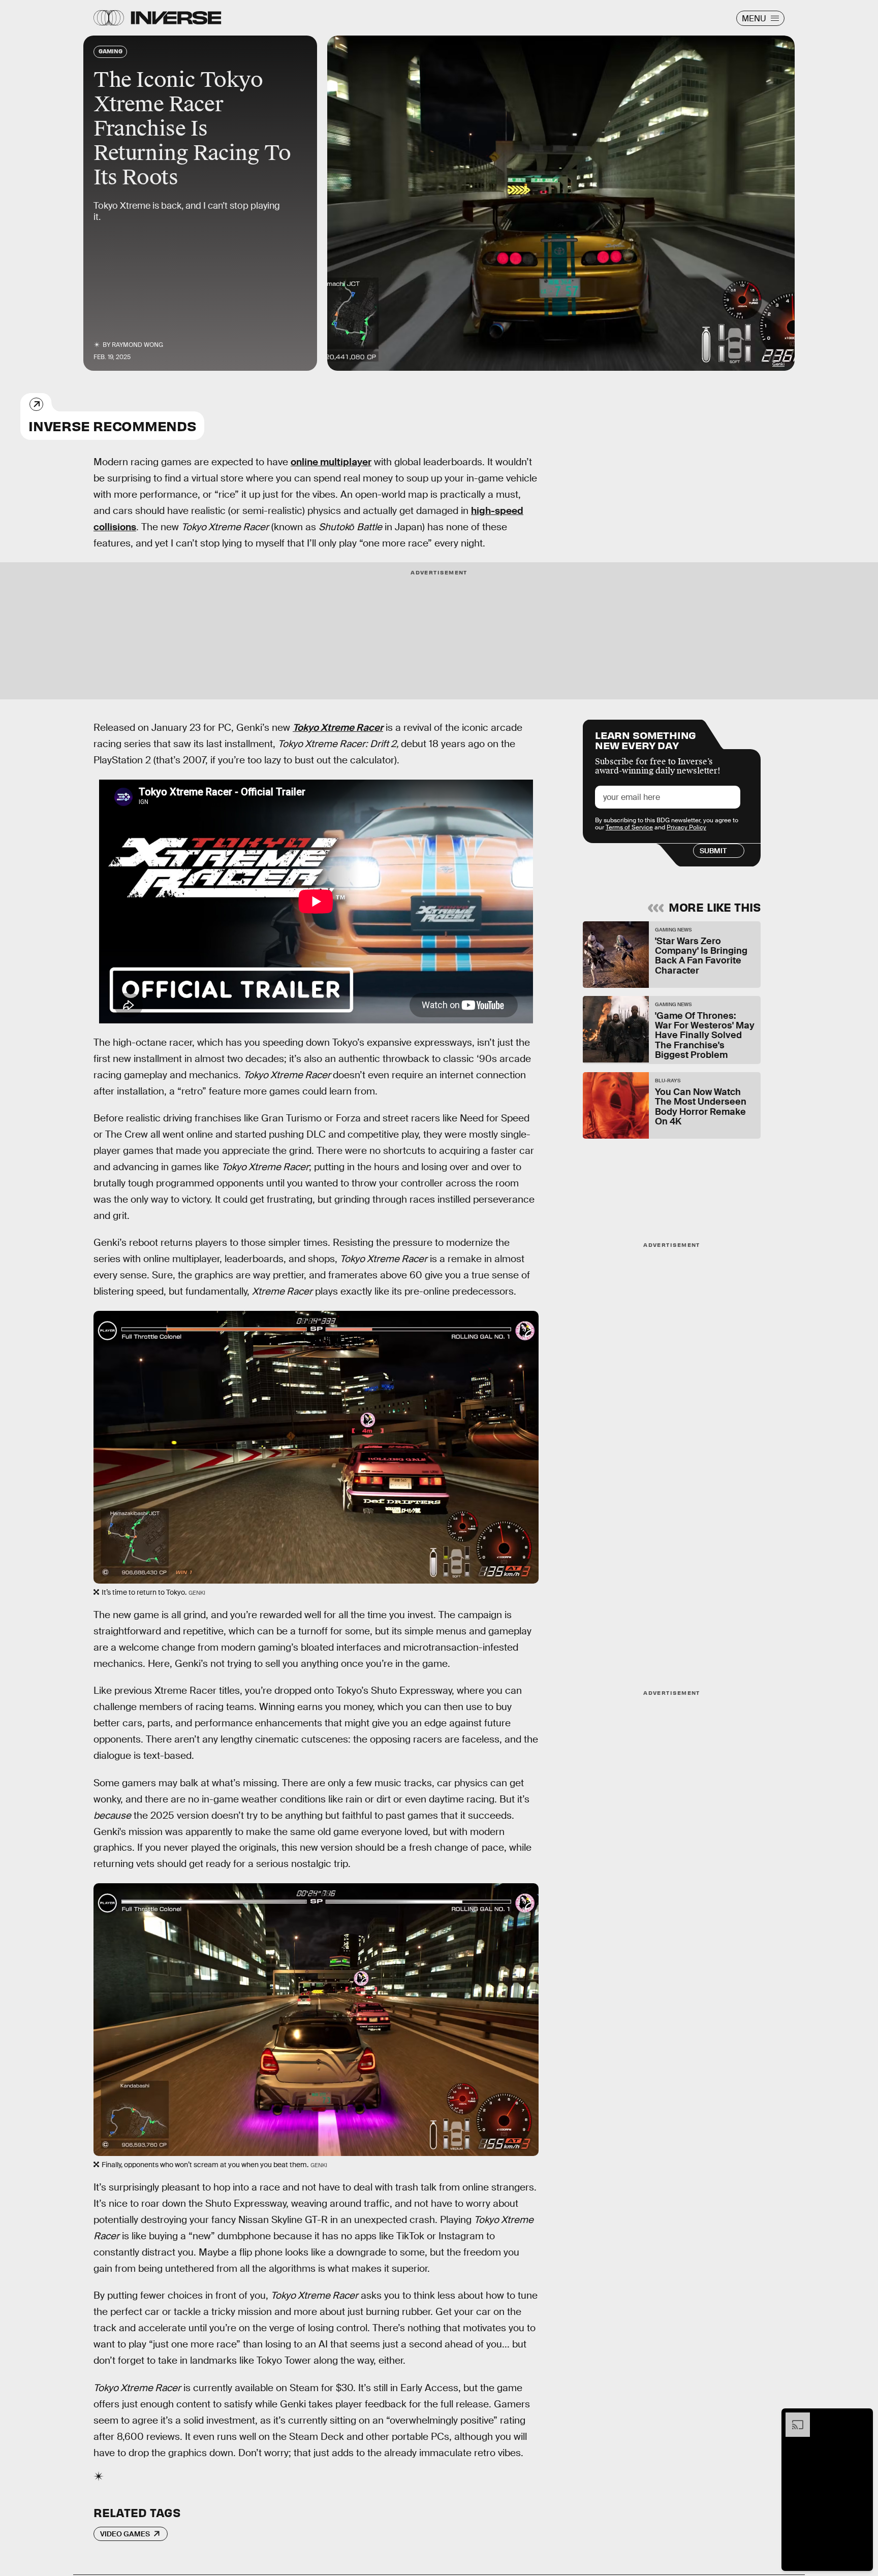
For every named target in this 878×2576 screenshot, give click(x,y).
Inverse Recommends (112, 425)
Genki (778, 364)
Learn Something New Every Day (646, 739)
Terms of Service (629, 827)
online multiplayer (331, 462)
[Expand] (793, 2418)
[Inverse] (176, 18)
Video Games (125, 2534)
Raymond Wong (137, 345)
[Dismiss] (862, 2418)
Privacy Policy (686, 827)
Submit (713, 851)
